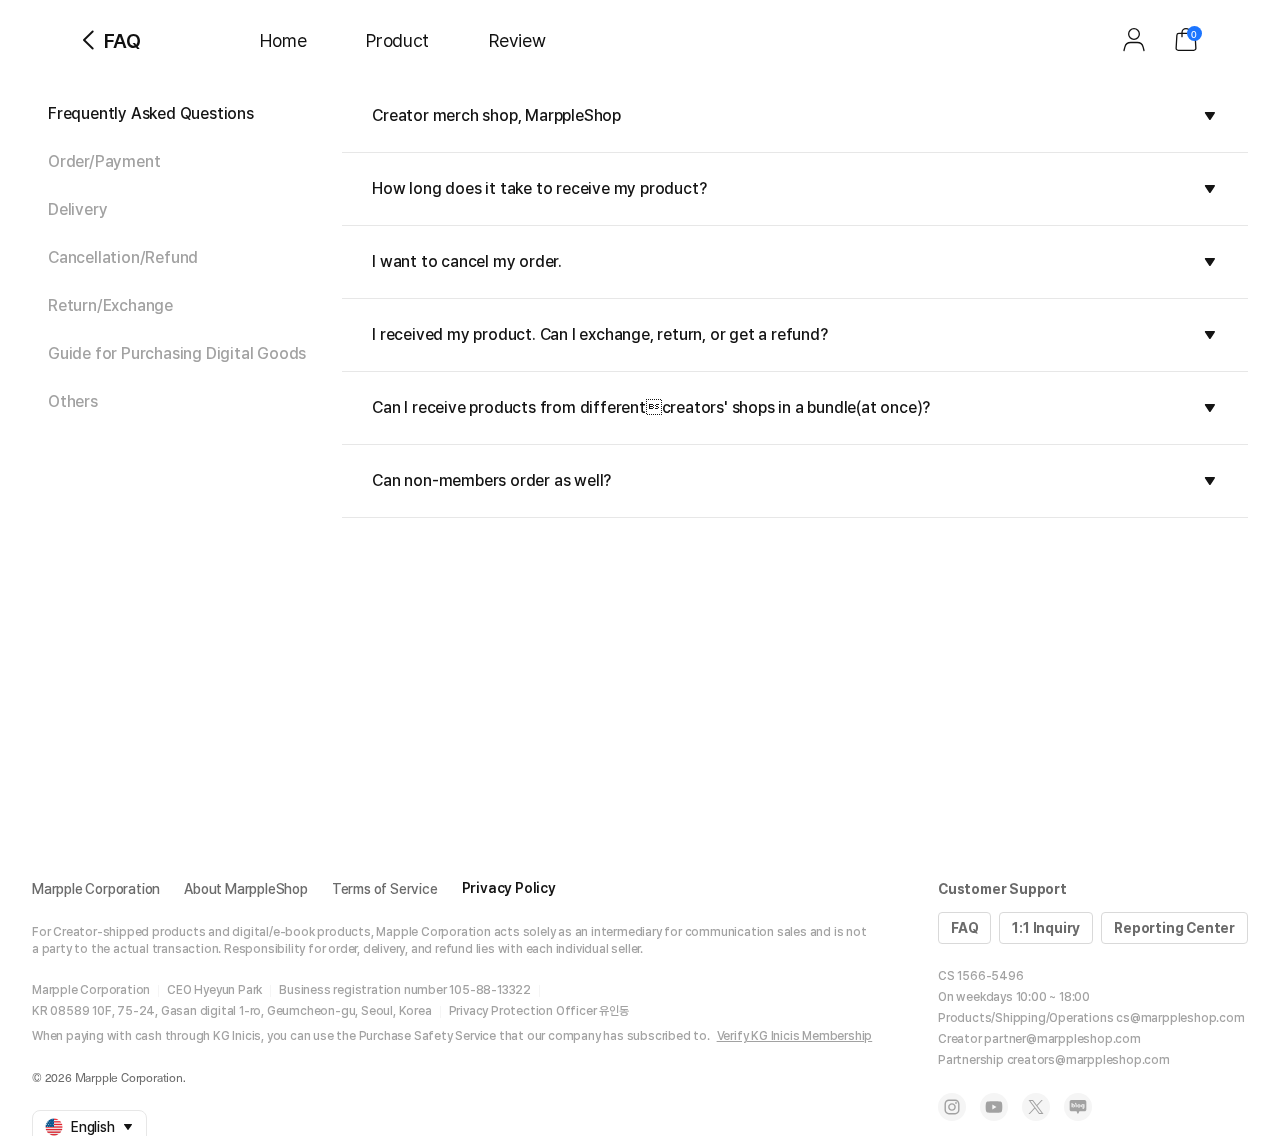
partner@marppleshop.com (1062, 1039)
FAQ (964, 928)
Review (517, 40)
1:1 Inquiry (1046, 928)
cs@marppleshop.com (1180, 1018)
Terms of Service (385, 889)
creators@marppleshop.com (1088, 1060)
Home (283, 40)
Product (397, 40)
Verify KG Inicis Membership (795, 1036)
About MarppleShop (246, 889)
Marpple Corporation (96, 889)
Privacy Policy (509, 888)
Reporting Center (1174, 928)
